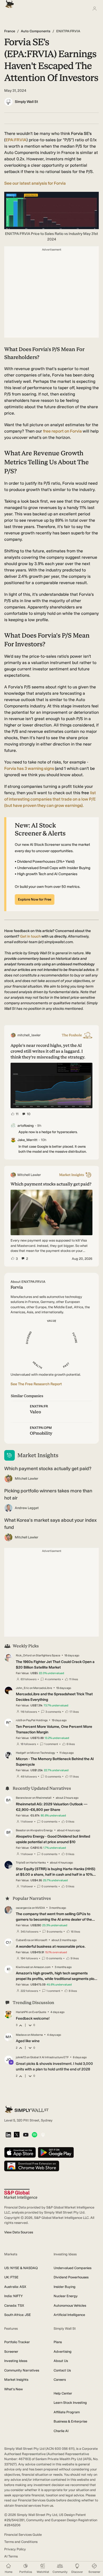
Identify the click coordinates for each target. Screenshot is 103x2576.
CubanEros (23, 1940)
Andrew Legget (27, 1508)
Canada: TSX (14, 2305)
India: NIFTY (13, 2296)
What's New (13, 2389)
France (10, 31)
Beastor (21, 1830)
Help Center (63, 2393)
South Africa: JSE (18, 2315)
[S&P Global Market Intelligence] (21, 2194)
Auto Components (36, 31)
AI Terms (11, 2556)
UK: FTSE (11, 2277)
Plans (58, 2342)
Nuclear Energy (66, 2296)
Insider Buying (65, 2287)
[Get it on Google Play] (56, 2153)
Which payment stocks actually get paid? (48, 1469)
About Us (61, 2361)
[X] (17, 2135)
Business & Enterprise (70, 2421)
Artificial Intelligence (69, 2315)
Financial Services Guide (23, 2535)
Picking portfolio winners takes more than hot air (48, 1494)
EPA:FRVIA (16, 140)
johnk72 (21, 2057)
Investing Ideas (16, 2361)
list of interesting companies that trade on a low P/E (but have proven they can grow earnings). (50, 799)
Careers (60, 2380)
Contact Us (62, 2370)
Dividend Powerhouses (71, 2277)
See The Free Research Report (36, 1384)
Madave (21, 2035)
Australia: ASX (15, 2287)
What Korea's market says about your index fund (50, 1524)
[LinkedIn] (8, 2135)
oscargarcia (24, 1908)
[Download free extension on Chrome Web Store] (32, 2166)
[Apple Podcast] (43, 2135)
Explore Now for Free (35, 899)
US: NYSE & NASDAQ (21, 2268)
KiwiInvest (23, 1967)
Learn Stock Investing (70, 2403)
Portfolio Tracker (17, 2342)
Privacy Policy (15, 2549)
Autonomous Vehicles (70, 2305)
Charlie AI (61, 2431)
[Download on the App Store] (20, 2153)
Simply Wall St (26, 102)
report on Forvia (63, 431)
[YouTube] (26, 2135)
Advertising (63, 2352)
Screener (11, 2352)
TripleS (21, 1863)
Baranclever (24, 1798)
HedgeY (21, 1753)
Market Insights (16, 2380)
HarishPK (22, 2012)
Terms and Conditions (21, 2542)
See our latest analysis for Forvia (35, 183)
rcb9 (19, 1720)
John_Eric (22, 1688)
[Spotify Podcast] (34, 2135)
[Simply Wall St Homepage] (8, 3)
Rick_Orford (24, 1655)
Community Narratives (22, 2370)
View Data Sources (19, 2232)
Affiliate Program (67, 2412)
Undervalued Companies (72, 2268)
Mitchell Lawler (27, 1478)
